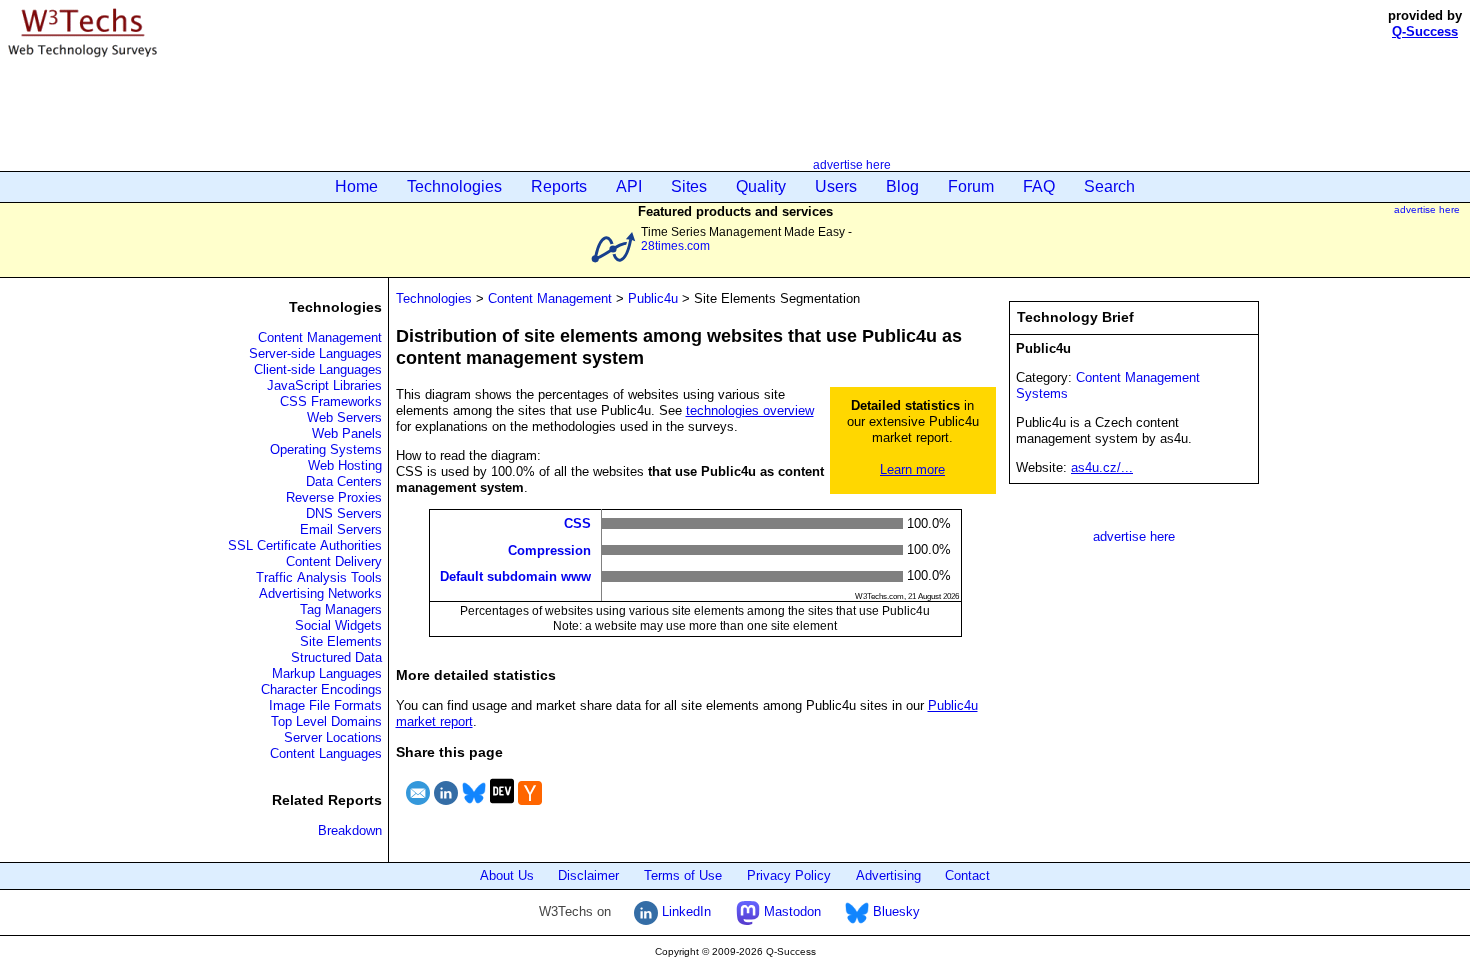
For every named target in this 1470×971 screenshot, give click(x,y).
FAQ (1039, 186)
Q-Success (1425, 31)
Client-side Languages (318, 369)
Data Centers (344, 481)
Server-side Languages (315, 353)
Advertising (888, 875)
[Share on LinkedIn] (446, 807)
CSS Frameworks (331, 401)
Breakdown (350, 830)
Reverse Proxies (334, 497)
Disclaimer (588, 875)
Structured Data (336, 657)
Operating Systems (326, 449)
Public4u (653, 298)
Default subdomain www (515, 576)
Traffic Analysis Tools (319, 577)
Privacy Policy (789, 875)
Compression (549, 549)
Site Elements (341, 641)
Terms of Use (683, 875)
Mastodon (790, 911)
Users (836, 186)
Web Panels (347, 433)
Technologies (454, 186)
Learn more (912, 469)
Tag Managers (341, 609)
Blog (902, 186)
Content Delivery (334, 561)
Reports (559, 186)
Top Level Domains (326, 721)
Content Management (320, 337)
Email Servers (341, 529)
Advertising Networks (320, 593)
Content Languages (326, 753)
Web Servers (344, 417)
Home (356, 186)
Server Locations (333, 737)
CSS (577, 523)
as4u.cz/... (1102, 467)
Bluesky (894, 911)
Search (1109, 186)
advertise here (852, 164)
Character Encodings (321, 689)
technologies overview (750, 410)
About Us (507, 875)
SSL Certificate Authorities (305, 545)
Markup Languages (327, 673)
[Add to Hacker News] (530, 807)
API (629, 186)
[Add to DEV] (502, 807)
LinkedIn (684, 911)
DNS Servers (344, 513)
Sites (689, 186)
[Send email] (418, 807)
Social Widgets (338, 625)
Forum (971, 186)
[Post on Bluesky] (474, 807)
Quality (761, 186)
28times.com (675, 245)
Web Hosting (345, 465)
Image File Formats (325, 705)
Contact (967, 875)
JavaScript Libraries (324, 385)
